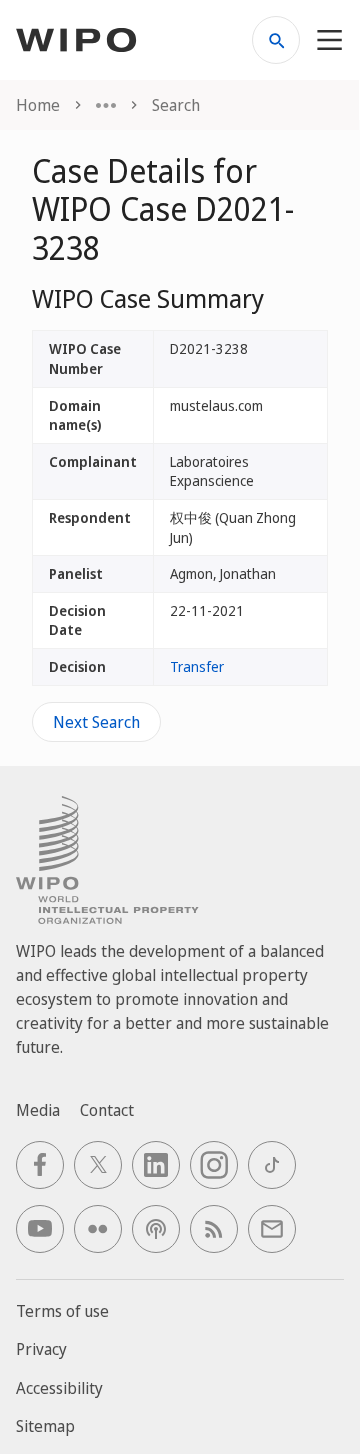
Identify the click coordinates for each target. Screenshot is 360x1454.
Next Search (96, 722)
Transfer (197, 666)
